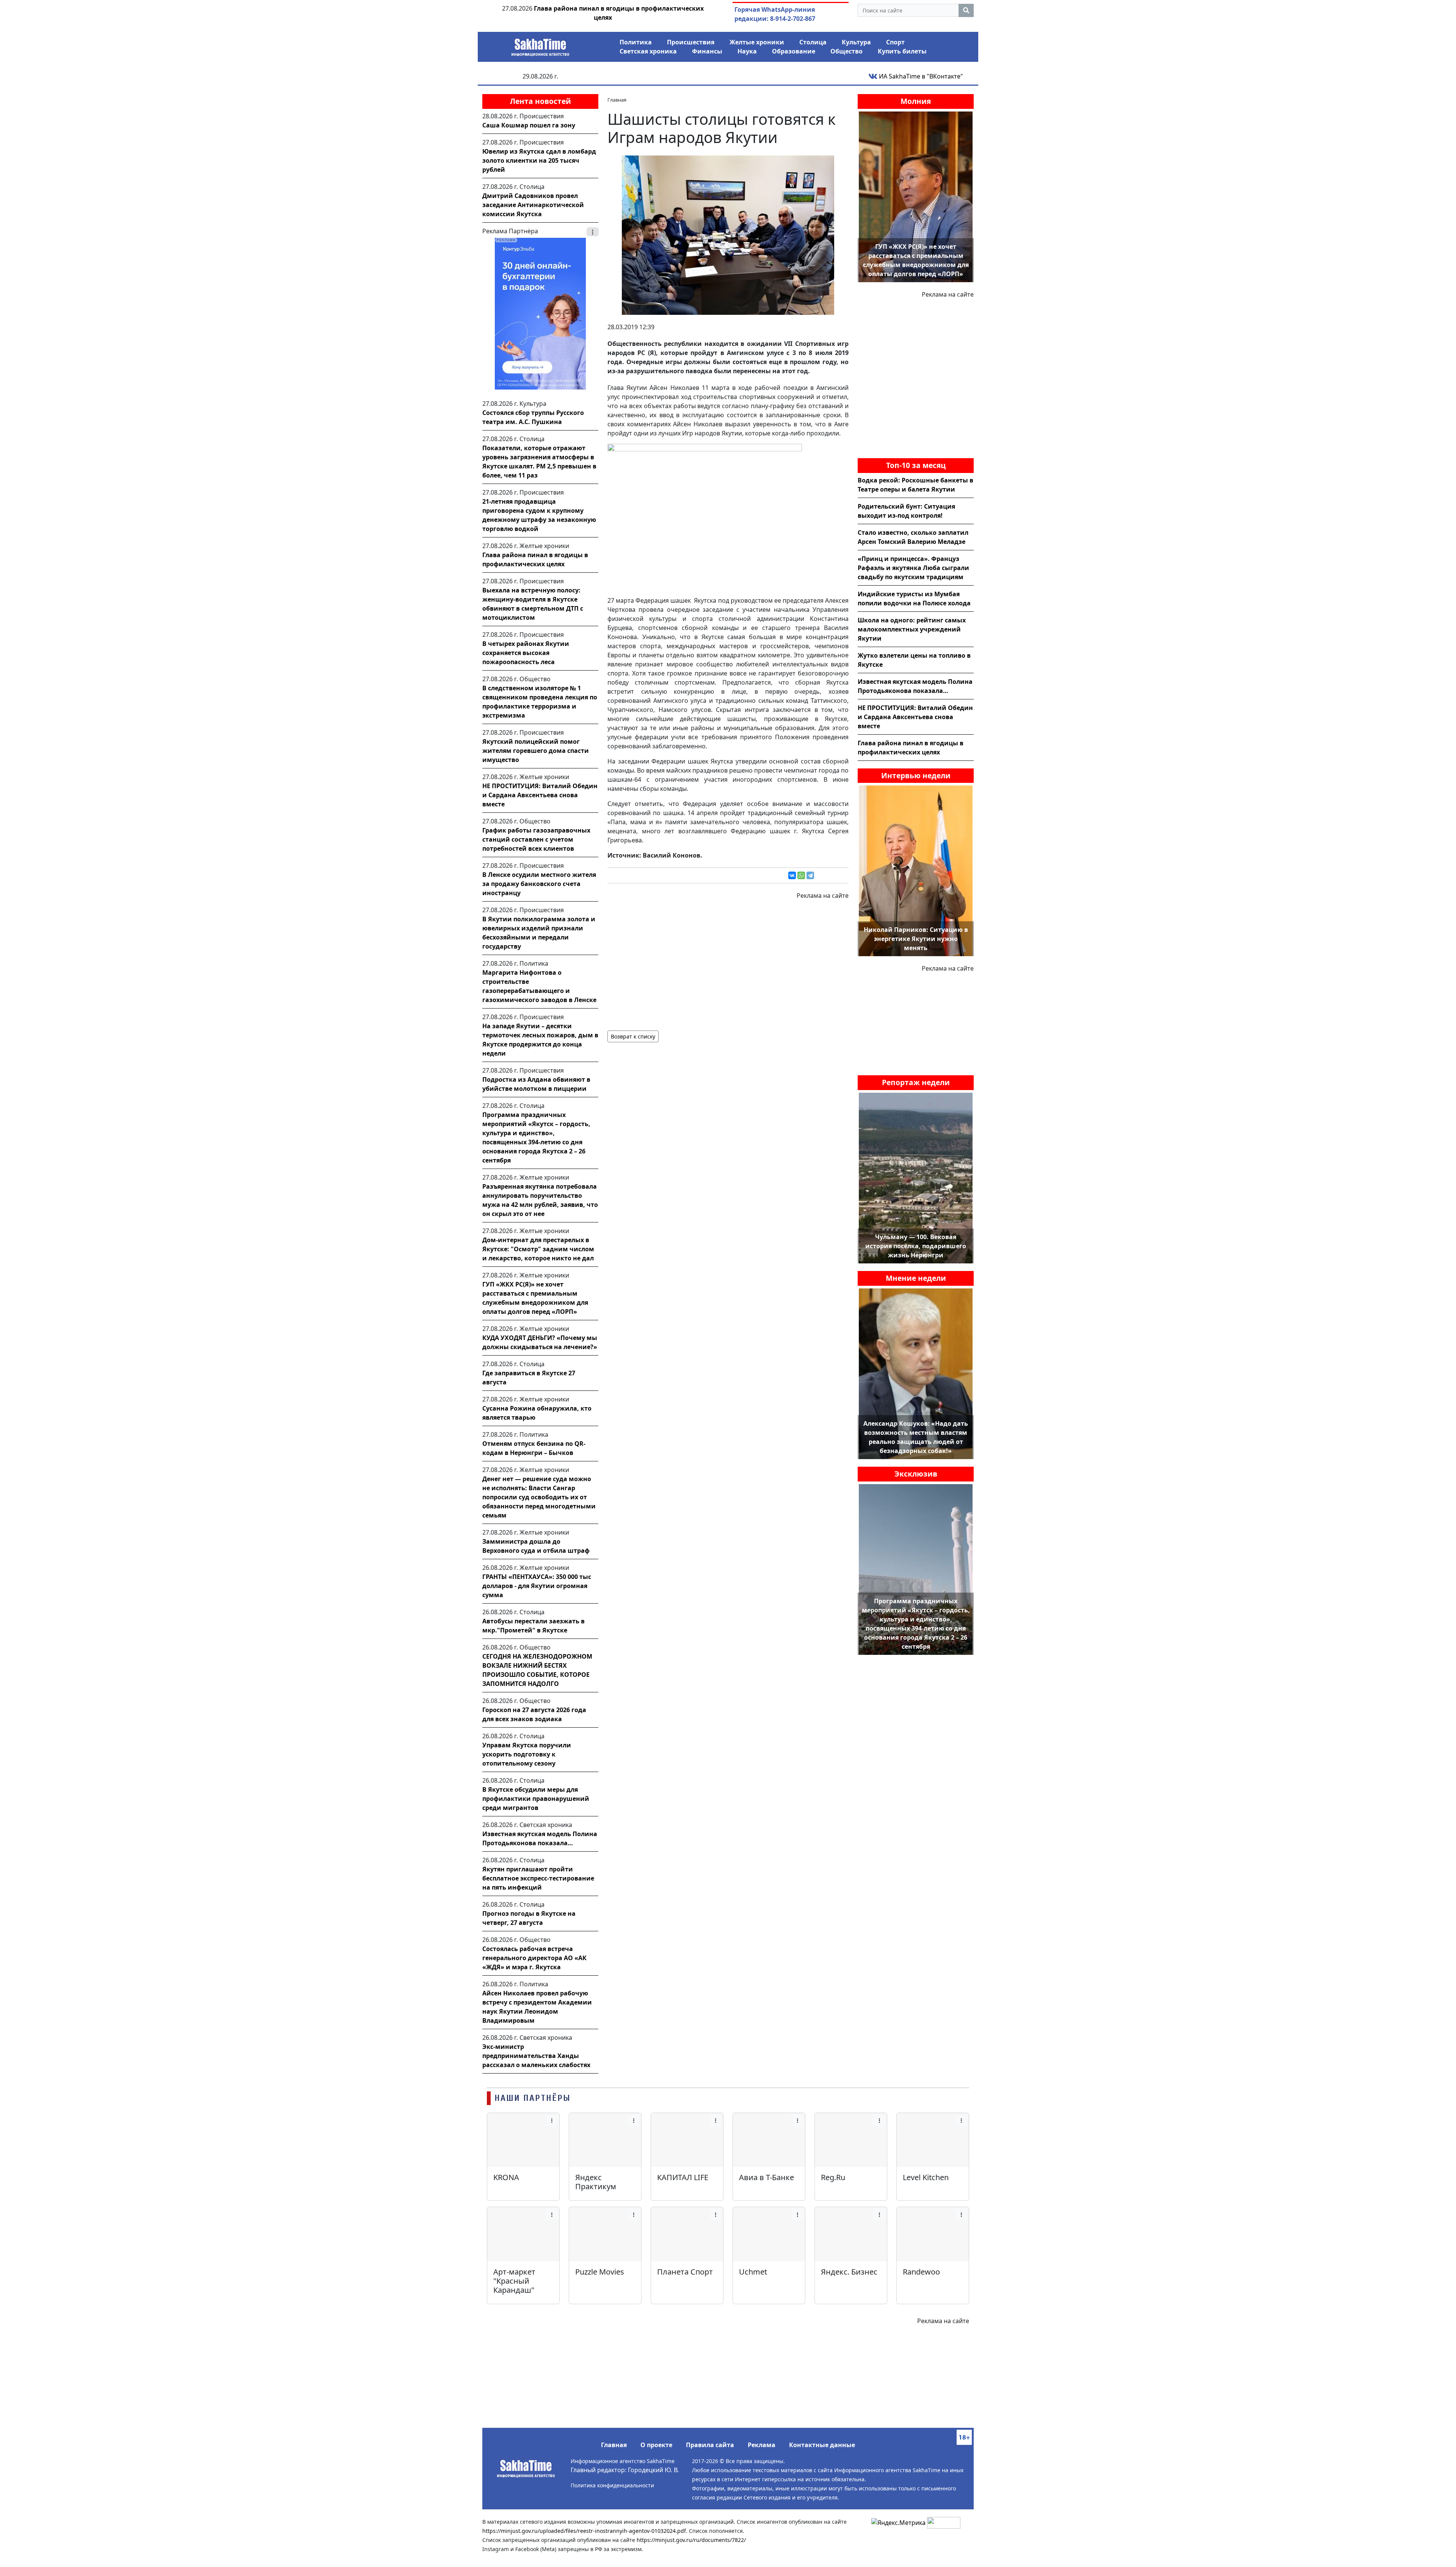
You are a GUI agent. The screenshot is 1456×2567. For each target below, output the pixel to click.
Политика (636, 42)
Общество (846, 51)
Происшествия (691, 42)
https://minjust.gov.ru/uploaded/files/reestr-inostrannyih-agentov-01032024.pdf (584, 2531)
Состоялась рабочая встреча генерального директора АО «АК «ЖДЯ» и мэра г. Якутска (534, 1958)
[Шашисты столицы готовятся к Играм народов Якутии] (728, 234)
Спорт (895, 42)
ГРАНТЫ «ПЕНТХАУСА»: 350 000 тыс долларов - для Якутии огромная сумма (537, 1586)
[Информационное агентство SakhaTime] (540, 45)
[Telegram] (810, 875)
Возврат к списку (633, 1036)
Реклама (762, 2445)
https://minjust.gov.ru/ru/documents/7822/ (691, 2540)
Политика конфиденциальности (612, 2485)
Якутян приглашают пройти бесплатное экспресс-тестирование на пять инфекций (538, 1878)
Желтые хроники (757, 42)
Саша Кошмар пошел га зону (529, 125)
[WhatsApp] (801, 875)
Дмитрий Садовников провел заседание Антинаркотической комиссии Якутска (533, 205)
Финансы (707, 51)
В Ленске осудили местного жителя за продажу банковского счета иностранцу (539, 884)
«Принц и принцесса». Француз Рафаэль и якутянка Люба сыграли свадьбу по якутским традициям (913, 568)
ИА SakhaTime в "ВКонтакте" (920, 76)
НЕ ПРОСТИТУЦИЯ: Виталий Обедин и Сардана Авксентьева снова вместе (540, 795)
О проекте (656, 2445)
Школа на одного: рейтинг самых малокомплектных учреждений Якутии (912, 629)
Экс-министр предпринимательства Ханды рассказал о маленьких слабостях (536, 2056)
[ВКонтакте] (792, 875)
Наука (747, 51)
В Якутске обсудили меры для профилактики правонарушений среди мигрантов (536, 1799)
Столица (813, 42)
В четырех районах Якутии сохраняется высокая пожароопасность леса (526, 653)
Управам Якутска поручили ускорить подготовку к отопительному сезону (527, 1754)
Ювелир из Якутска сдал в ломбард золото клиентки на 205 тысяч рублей (539, 160)
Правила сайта (710, 2445)
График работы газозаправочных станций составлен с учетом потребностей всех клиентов (536, 839)
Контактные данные (822, 2445)
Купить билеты (902, 51)
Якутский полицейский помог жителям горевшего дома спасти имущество (536, 751)
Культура (856, 42)
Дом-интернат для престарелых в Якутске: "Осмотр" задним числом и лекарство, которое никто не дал (538, 1249)
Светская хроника (648, 51)
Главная (614, 2445)
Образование (794, 51)
